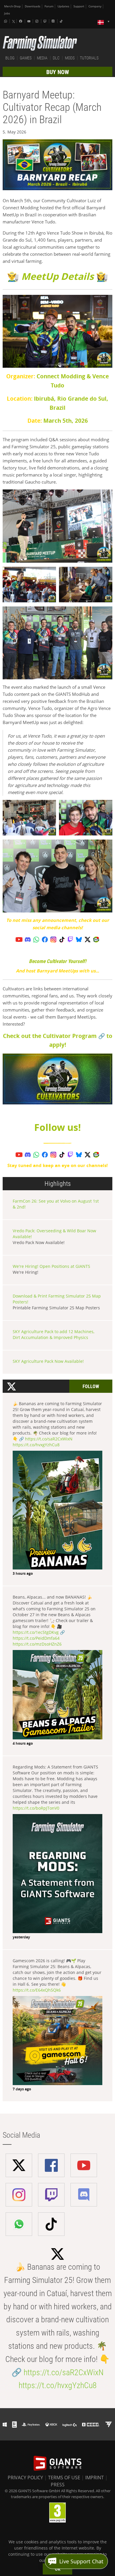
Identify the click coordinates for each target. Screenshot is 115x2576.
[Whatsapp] (6, 21)
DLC (56, 58)
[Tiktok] (62, 21)
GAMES (26, 58)
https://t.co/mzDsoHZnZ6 (37, 1644)
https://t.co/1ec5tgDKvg (36, 1632)
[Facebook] (21, 21)
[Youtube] (29, 21)
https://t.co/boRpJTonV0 (36, 1808)
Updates (63, 6)
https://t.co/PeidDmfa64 (36, 1638)
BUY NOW (58, 72)
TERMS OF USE (64, 2478)
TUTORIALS (89, 58)
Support (79, 6)
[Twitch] (46, 21)
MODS (70, 58)
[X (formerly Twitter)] (14, 21)
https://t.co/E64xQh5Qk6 (37, 1990)
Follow (91, 1386)
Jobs (7, 13)
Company (95, 6)
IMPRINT (95, 2478)
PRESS (58, 2485)
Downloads (33, 6)
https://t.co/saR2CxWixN (49, 1439)
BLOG (10, 58)
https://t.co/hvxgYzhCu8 (36, 1445)
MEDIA (42, 58)
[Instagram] (37, 21)
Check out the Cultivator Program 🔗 (54, 1036)
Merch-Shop (12, 6)
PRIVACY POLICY (25, 2478)
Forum (49, 6)
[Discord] (54, 21)
